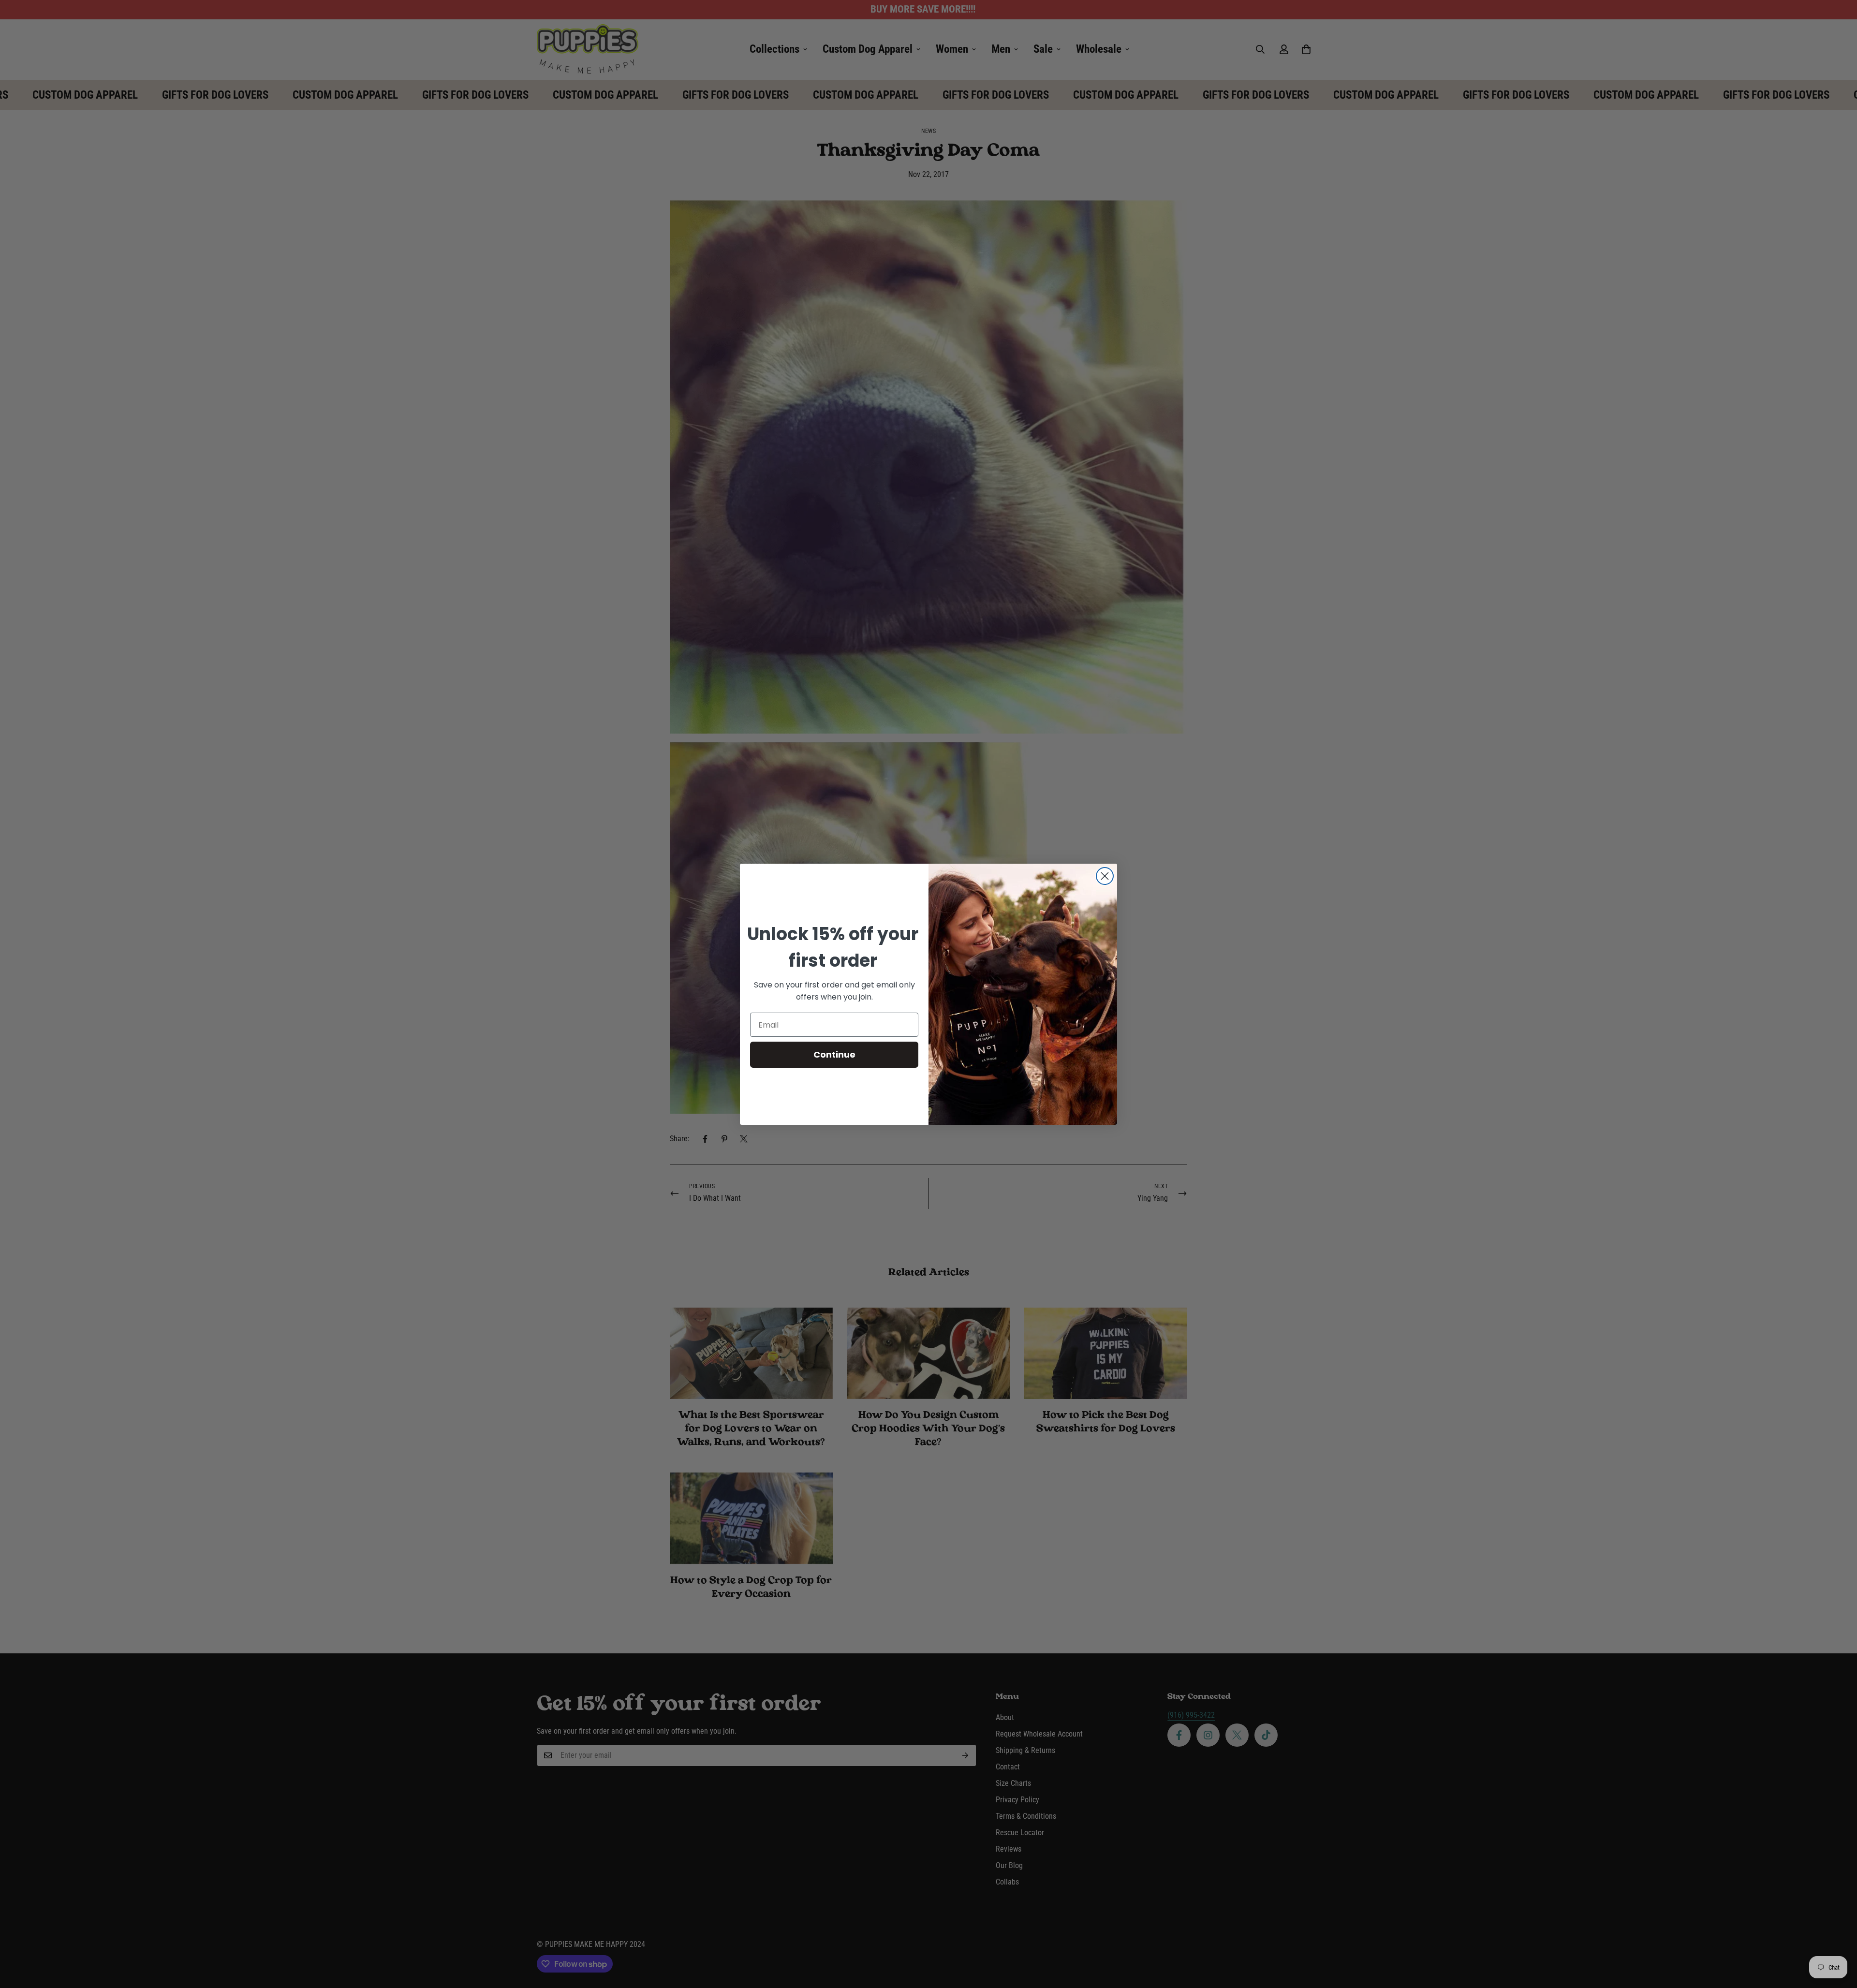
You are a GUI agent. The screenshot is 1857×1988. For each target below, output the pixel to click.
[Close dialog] (1105, 876)
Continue (834, 1054)
